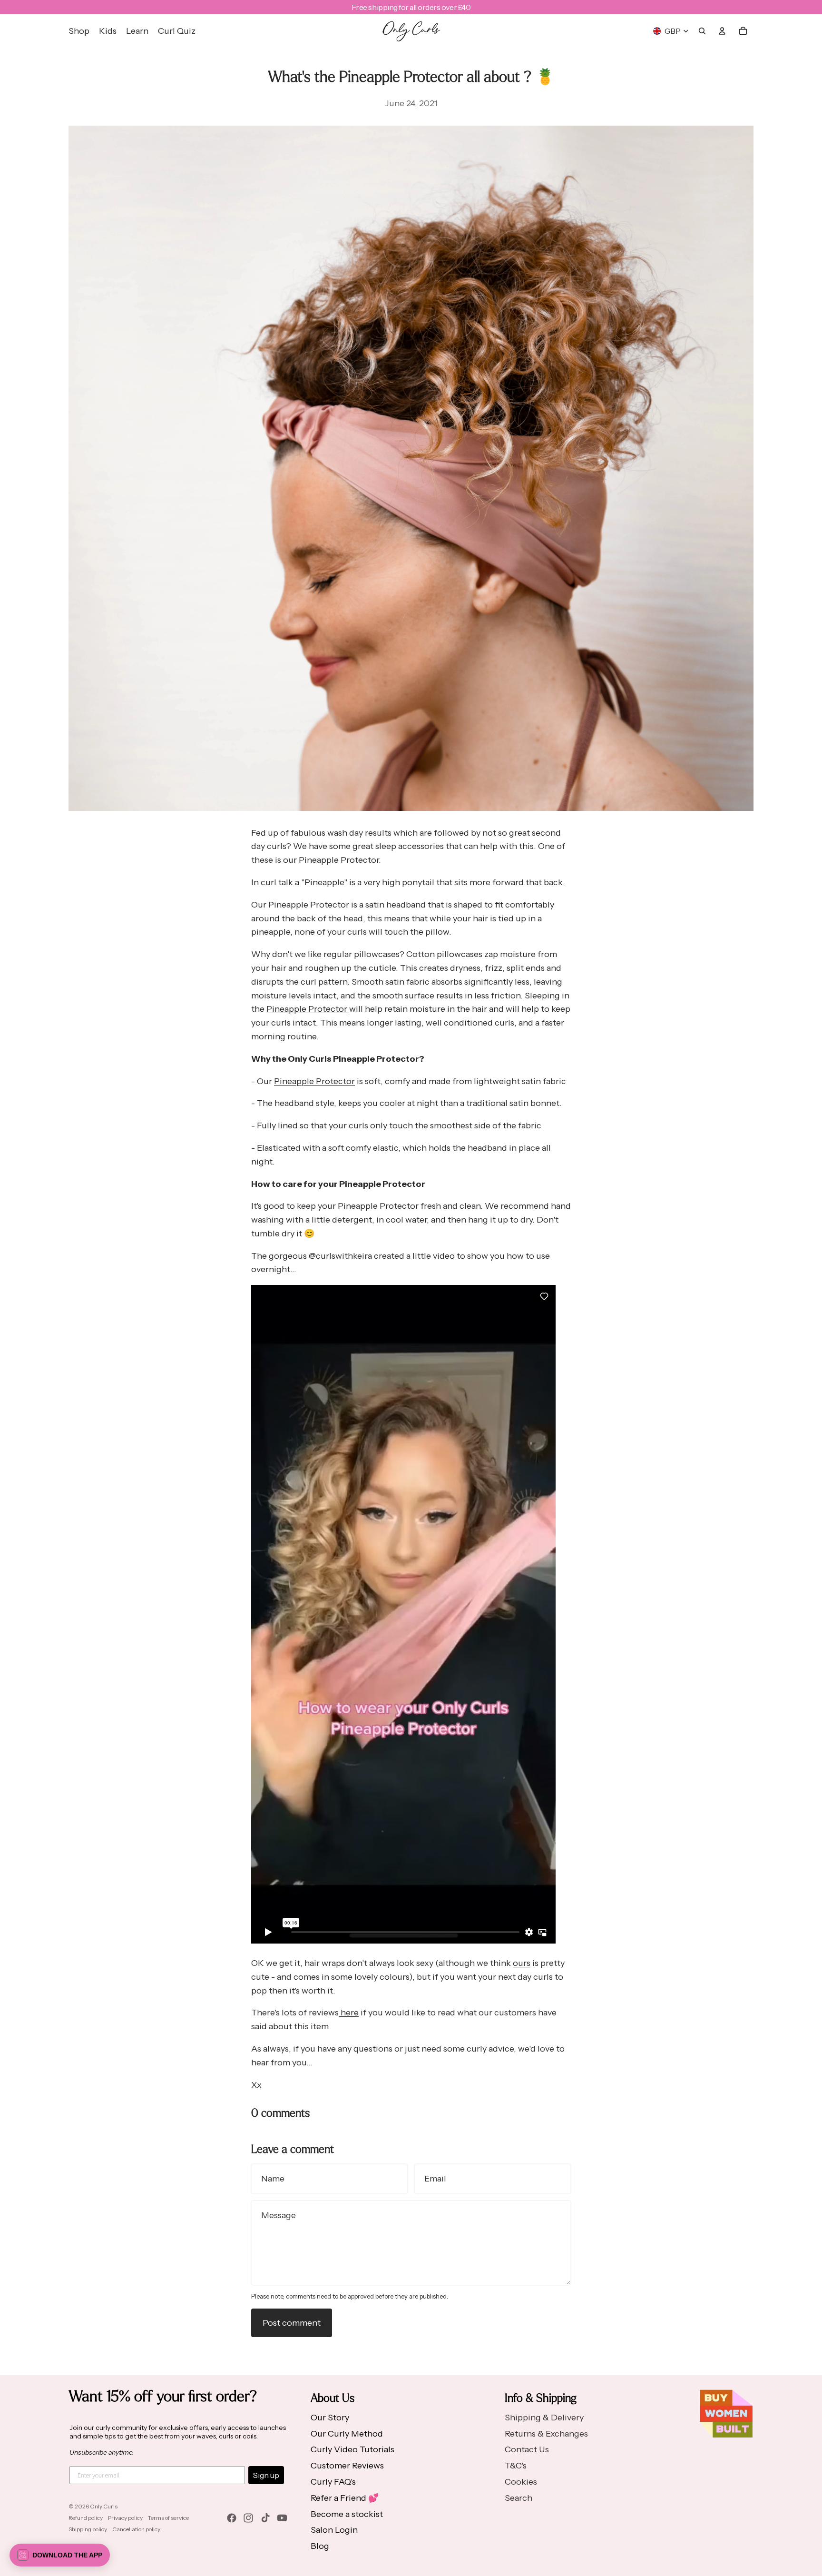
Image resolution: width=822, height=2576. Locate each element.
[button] (60, 2555)
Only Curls (104, 2506)
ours (522, 1963)
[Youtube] (282, 2518)
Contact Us (527, 2449)
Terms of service (168, 2518)
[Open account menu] (722, 31)
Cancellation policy (136, 2529)
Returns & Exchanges (546, 2434)
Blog (320, 2546)
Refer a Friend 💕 (345, 2498)
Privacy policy (125, 2518)
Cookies (521, 2482)
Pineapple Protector (308, 1009)
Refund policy (86, 2518)
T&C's (516, 2466)
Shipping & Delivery (544, 2418)
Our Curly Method (347, 2434)
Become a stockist (347, 2514)
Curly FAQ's (333, 2482)
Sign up (266, 2475)
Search (519, 2498)
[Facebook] (232, 2518)
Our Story (330, 2418)
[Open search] (702, 31)
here (349, 2013)
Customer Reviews (347, 2466)
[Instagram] (248, 2518)
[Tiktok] (265, 2518)
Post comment (292, 2323)
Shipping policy (88, 2529)
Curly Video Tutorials (352, 2449)
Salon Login (334, 2530)
